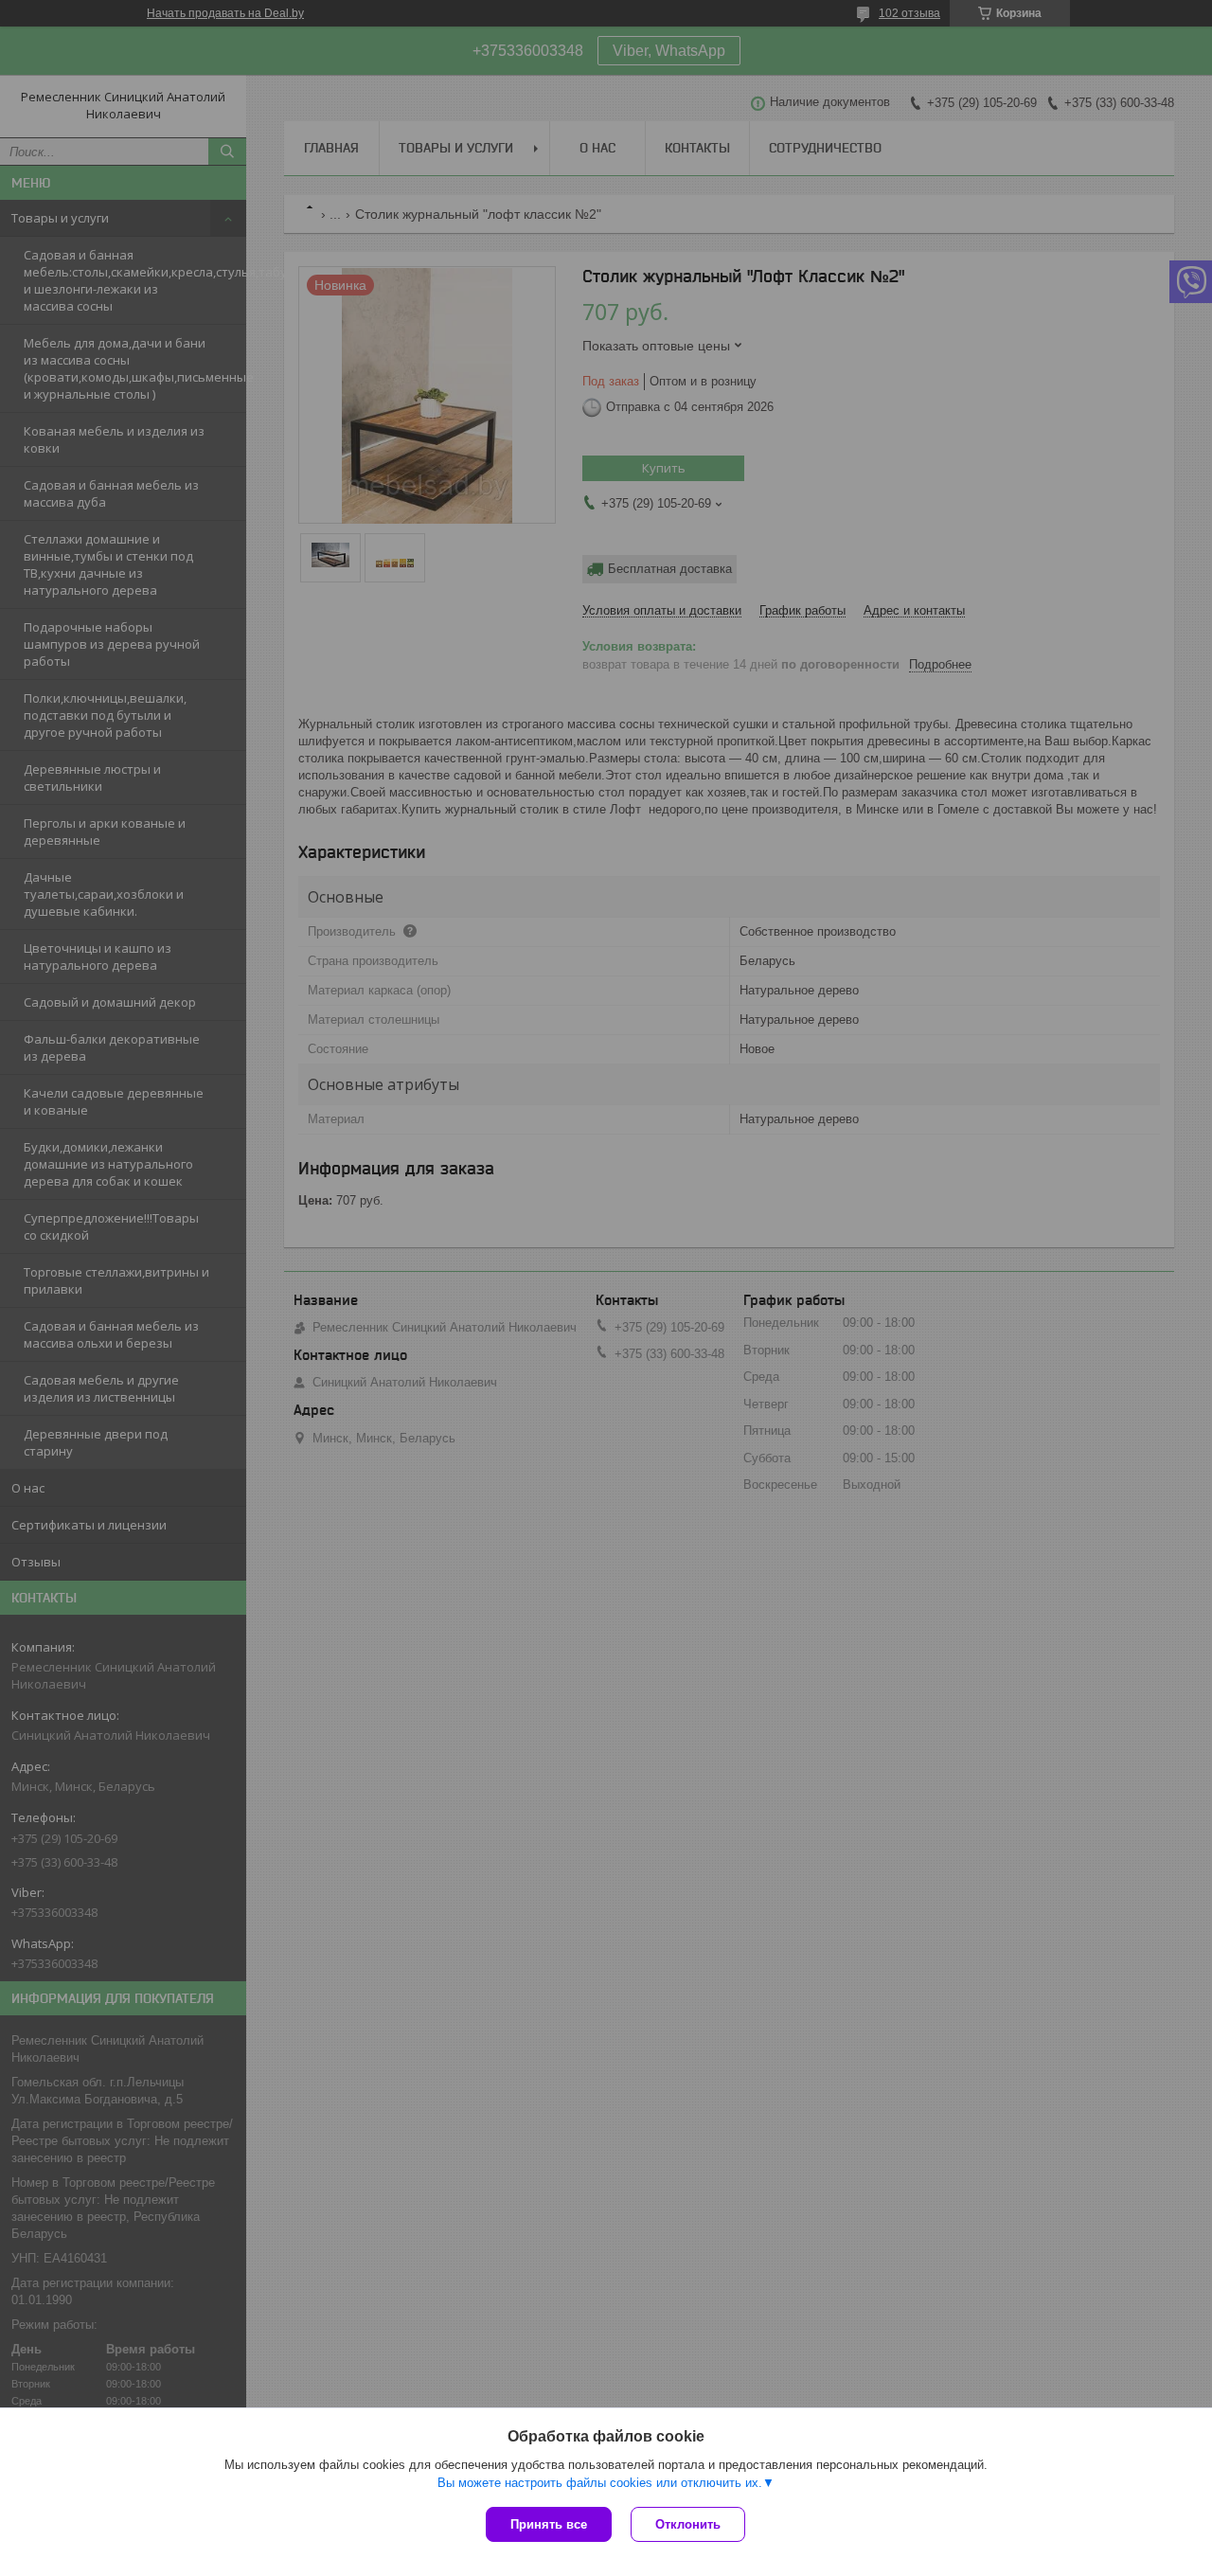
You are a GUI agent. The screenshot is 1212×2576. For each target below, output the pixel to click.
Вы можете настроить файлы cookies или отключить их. (600, 2483)
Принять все (549, 2524)
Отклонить (688, 2524)
